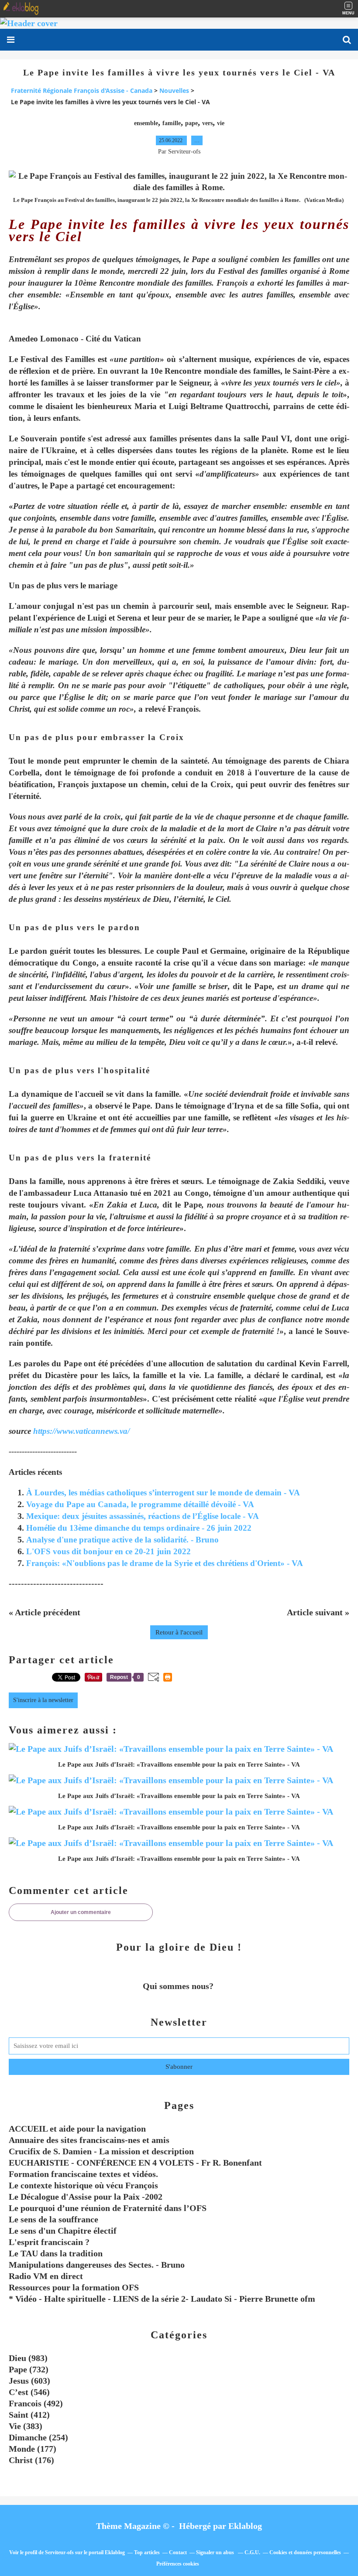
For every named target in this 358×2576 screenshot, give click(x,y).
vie (221, 123)
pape (191, 123)
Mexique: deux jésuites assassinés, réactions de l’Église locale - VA (143, 1516)
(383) (26, 2426)
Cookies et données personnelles (305, 2552)
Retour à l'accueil (179, 1632)
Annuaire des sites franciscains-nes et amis (89, 2140)
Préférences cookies (178, 2564)
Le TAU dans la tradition (56, 2253)
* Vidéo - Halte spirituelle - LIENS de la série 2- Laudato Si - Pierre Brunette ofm (162, 2299)
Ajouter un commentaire (81, 1912)
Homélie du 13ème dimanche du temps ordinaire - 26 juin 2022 (139, 1528)
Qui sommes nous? (179, 1986)
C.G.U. (252, 2552)
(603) (29, 2381)
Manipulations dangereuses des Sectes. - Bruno (97, 2265)
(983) (28, 2358)
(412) (29, 2415)
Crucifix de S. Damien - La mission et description (101, 2151)
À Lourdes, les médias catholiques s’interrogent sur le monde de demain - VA (163, 1493)
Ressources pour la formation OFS (74, 2287)
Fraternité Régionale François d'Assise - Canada (82, 90)
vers (207, 123)
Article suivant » (318, 1612)
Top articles (147, 2552)
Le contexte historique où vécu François (83, 2185)
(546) (29, 2392)
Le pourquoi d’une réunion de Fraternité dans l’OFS (108, 2208)
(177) (33, 2449)
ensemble (146, 123)
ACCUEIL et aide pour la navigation (77, 2129)
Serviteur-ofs (59, 2552)
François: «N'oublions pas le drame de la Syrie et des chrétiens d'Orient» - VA (165, 1563)
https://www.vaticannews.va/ (81, 1431)
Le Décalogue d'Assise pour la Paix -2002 (86, 2197)
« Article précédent (45, 1612)
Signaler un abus (216, 2552)
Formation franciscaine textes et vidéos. (83, 2174)
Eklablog (245, 2526)
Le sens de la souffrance (53, 2219)
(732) (29, 2369)
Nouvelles (174, 90)
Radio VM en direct (46, 2276)
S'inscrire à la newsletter (43, 1700)
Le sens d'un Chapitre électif (63, 2231)
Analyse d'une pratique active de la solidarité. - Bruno (122, 1540)
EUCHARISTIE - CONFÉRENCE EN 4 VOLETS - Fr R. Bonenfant (135, 2163)
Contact (178, 2552)
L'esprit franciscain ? (49, 2242)
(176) (31, 2460)
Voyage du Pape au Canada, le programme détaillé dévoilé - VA (140, 1504)
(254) (38, 2437)
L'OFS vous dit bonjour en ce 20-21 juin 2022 (108, 1551)
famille (172, 123)
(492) (36, 2403)
